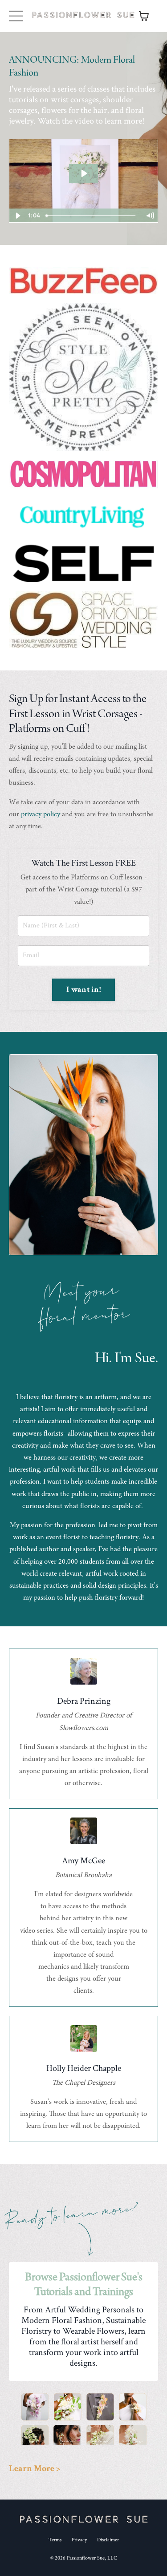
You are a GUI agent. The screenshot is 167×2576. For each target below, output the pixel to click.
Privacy (79, 2540)
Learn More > (35, 2468)
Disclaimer (108, 2540)
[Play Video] (17, 216)
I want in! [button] (83, 989)
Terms (55, 2540)
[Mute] (150, 216)
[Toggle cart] (144, 16)
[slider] (92, 216)
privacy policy (41, 815)
